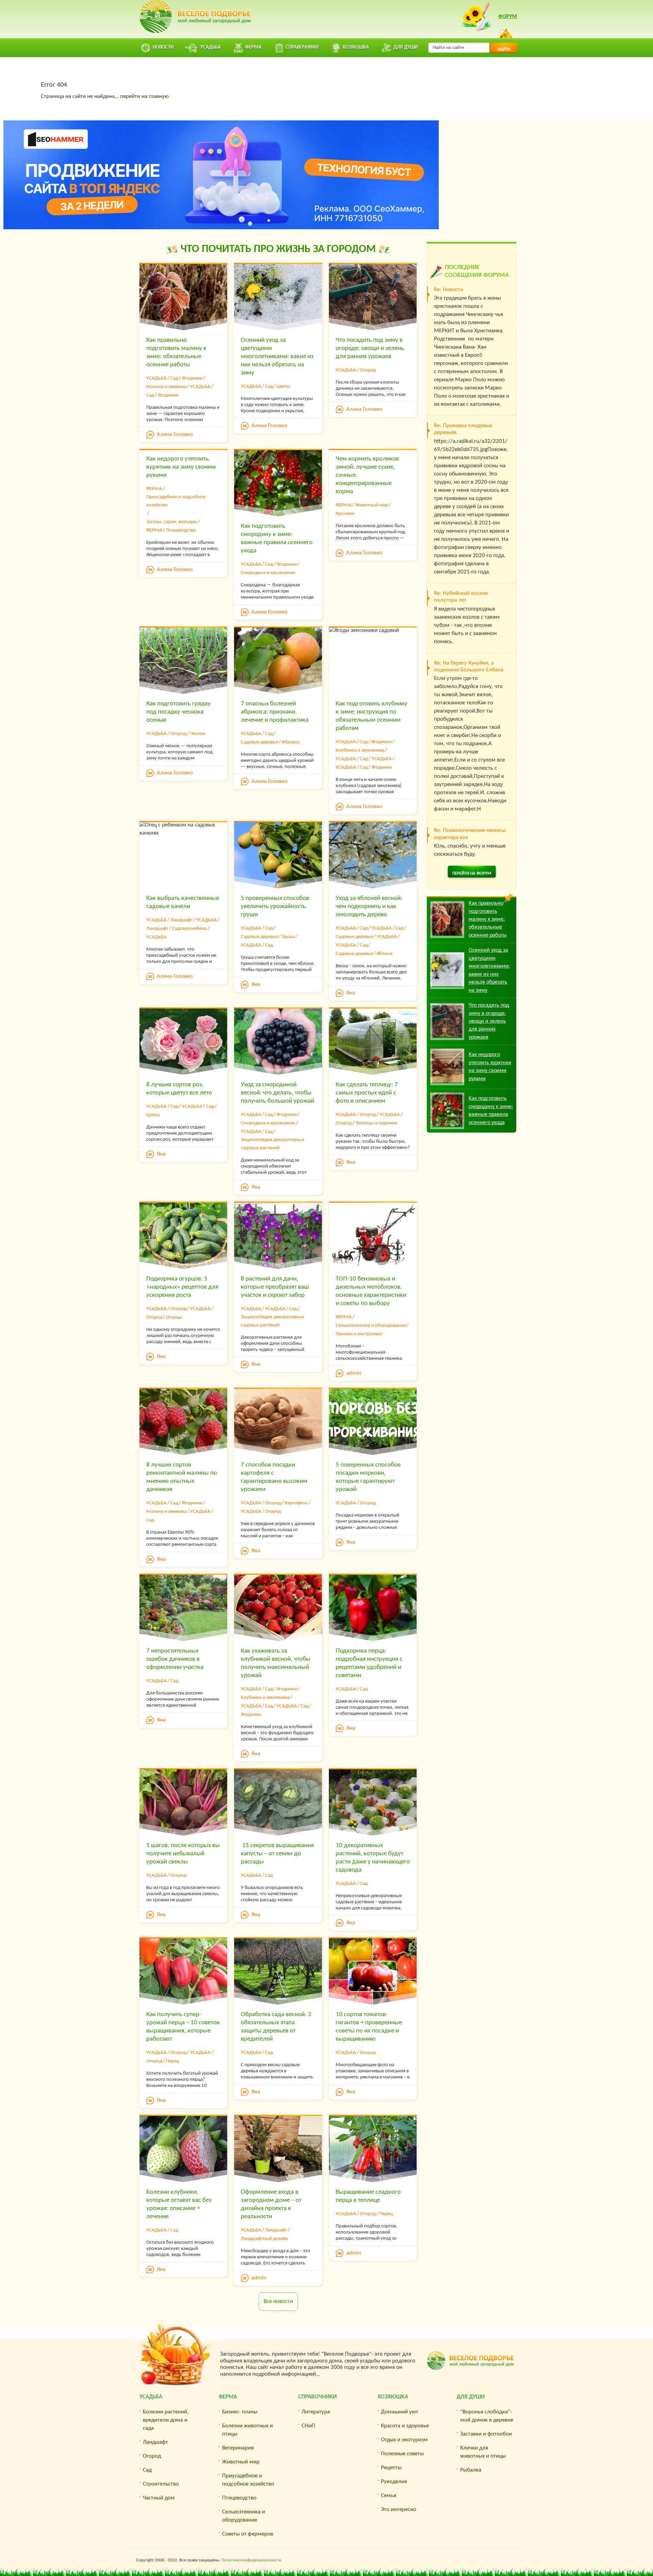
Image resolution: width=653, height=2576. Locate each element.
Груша (288, 937)
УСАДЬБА (156, 378)
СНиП (308, 2426)
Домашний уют (400, 2412)
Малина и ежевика (166, 387)
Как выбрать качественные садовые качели (183, 902)
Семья (389, 2496)
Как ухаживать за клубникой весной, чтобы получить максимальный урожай (276, 1663)
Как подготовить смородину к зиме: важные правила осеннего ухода (277, 539)
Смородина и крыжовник (268, 573)
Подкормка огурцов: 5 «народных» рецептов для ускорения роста (182, 1287)
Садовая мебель (189, 929)
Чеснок (198, 734)
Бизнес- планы (240, 2412)
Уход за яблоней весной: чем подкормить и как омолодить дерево (369, 907)
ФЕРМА (154, 489)
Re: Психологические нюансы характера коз (470, 834)
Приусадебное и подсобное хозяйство (176, 501)
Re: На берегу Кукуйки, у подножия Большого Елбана (469, 666)
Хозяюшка (393, 2397)
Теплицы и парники (376, 1123)
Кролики (345, 514)
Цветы (283, 387)
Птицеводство (181, 530)
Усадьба (151, 2397)
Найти (504, 49)
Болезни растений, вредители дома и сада (166, 2420)
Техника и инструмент (359, 1334)
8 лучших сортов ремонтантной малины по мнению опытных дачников (182, 1477)
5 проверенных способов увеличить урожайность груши (275, 907)
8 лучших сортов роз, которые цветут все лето (179, 1089)
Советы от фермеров (248, 2534)
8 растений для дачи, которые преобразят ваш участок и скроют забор (275, 1287)
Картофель (296, 1503)
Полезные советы (402, 2454)
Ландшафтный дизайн (264, 2239)
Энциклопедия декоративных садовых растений (273, 1144)
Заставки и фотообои (486, 2434)
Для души (471, 2397)
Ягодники (192, 378)
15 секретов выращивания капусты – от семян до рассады (277, 1854)
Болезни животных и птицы (247, 2430)
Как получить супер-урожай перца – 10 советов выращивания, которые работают (183, 2027)
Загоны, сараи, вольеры (172, 522)
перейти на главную (144, 96)
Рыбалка (471, 2470)
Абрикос (291, 742)
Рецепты (391, 2468)
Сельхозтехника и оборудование (371, 1326)
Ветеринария (238, 2448)
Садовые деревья (259, 742)
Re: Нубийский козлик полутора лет (461, 597)
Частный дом (159, 2498)
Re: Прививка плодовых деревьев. (463, 429)
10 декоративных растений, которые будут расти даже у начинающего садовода (373, 1858)
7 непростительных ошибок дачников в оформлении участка (175, 1659)
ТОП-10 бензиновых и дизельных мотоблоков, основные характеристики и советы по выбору (371, 1291)
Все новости (278, 2301)
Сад (174, 378)
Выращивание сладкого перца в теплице (368, 2196)
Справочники (317, 2397)
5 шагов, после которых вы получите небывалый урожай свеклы (183, 1854)
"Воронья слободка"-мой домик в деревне (487, 2416)
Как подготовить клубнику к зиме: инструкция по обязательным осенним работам (372, 716)
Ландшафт (181, 920)
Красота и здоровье (405, 2426)
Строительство (161, 2484)
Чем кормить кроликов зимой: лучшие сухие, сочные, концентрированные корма (367, 475)
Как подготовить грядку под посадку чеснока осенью (179, 712)
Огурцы (174, 1317)
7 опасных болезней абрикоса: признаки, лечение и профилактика (275, 712)
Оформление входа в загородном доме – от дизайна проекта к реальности (271, 2204)
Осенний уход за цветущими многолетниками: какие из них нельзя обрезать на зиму (277, 357)
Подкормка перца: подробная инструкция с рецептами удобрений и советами (369, 1663)
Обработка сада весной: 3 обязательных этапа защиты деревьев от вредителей (276, 2027)
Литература (316, 2412)
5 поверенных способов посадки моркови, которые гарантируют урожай (368, 1477)
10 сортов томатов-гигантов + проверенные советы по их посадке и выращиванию (369, 2027)
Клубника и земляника (360, 750)
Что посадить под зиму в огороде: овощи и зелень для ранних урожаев (370, 348)
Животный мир (372, 505)
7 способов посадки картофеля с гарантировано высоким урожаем (274, 1477)
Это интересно (399, 2510)
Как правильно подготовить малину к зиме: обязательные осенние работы (176, 353)
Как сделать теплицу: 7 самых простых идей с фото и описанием (367, 1093)
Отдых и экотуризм (404, 2440)
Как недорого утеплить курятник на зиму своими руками (181, 467)
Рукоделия (394, 2482)
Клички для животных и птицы (483, 2452)
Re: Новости (449, 290)
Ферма (228, 2397)
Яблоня (384, 954)
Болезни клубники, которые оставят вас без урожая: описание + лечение (179, 2204)
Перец (173, 2061)
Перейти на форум (472, 874)
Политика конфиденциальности (251, 2560)
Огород (368, 370)
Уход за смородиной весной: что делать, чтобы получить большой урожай (278, 1093)
